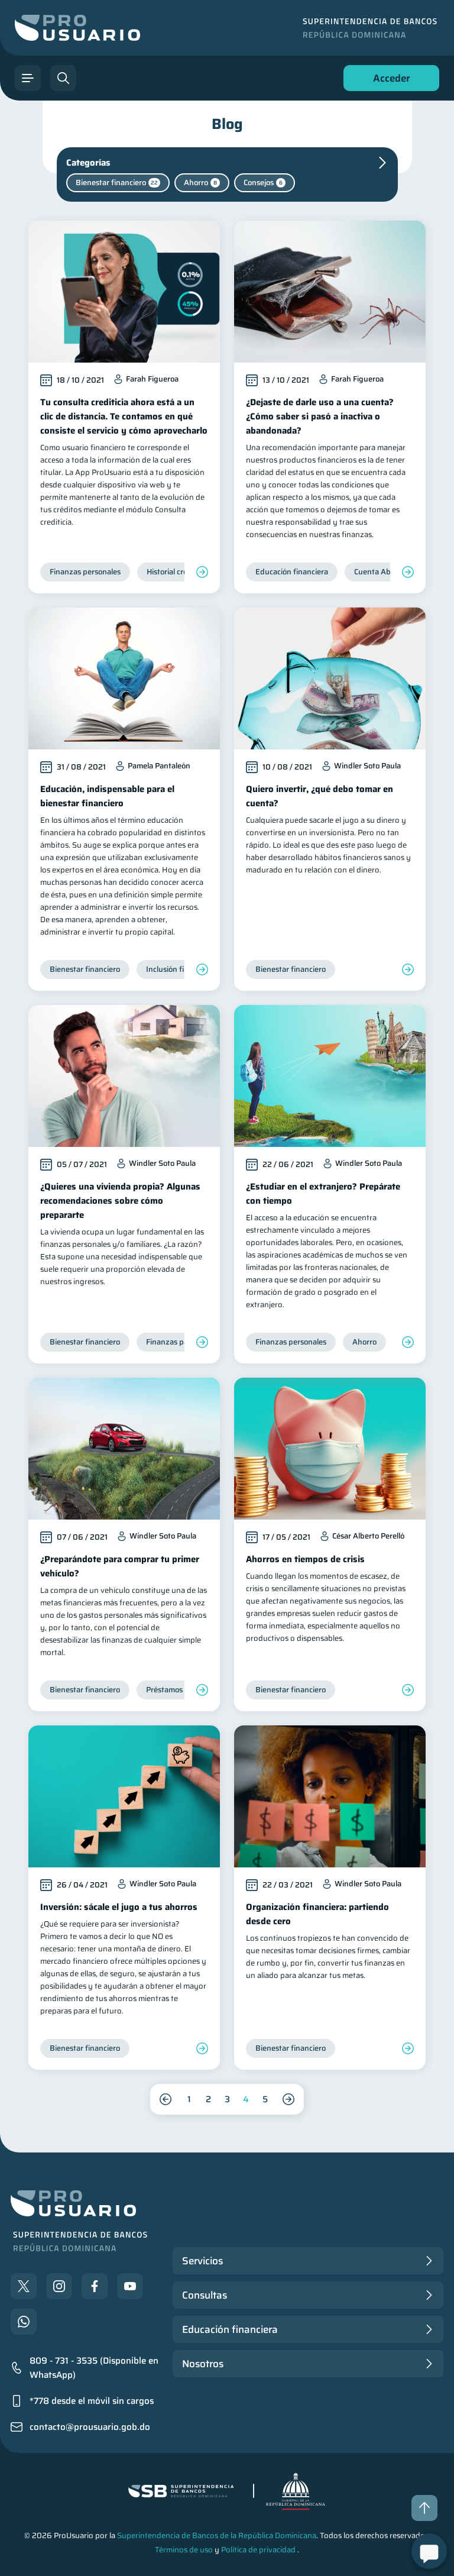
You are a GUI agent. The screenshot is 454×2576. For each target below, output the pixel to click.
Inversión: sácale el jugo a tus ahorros (119, 1907)
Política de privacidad (258, 2550)
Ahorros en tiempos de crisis (305, 1559)
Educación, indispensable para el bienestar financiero (107, 796)
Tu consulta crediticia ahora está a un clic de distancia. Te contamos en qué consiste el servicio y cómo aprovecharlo (124, 416)
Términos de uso (184, 2550)
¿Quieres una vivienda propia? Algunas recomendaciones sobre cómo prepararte (120, 1201)
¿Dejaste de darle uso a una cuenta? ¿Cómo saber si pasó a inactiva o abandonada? (320, 416)
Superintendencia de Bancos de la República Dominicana (217, 2535)
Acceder (388, 81)
